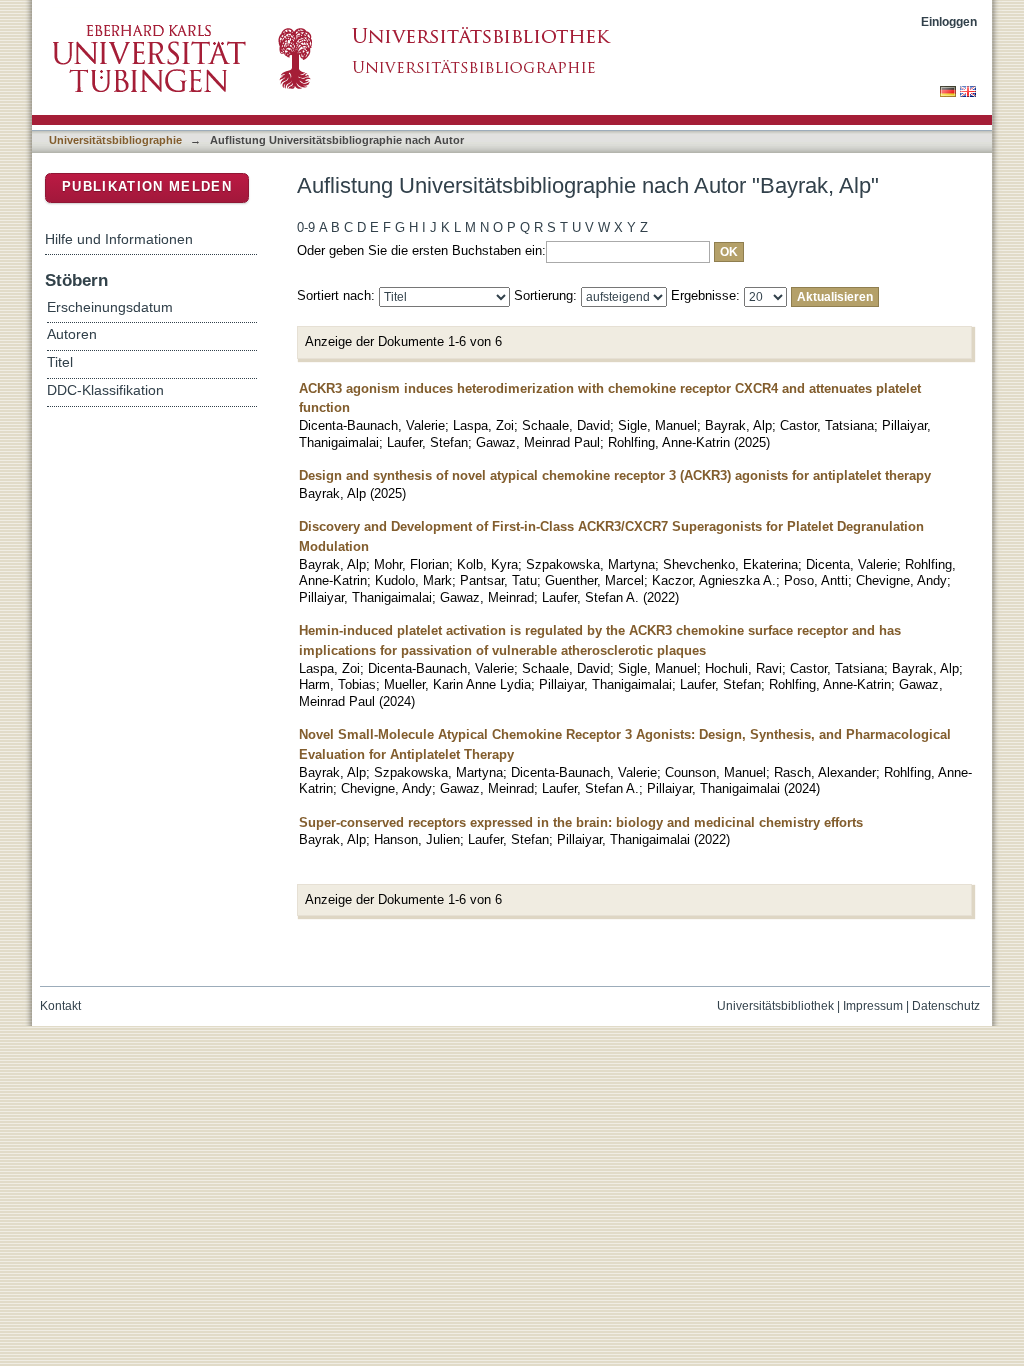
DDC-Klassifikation (105, 390)
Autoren (72, 334)
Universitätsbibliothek (775, 1006)
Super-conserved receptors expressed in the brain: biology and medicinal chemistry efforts (581, 822)
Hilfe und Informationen (119, 239)
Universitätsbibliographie (115, 140)
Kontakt (60, 1006)
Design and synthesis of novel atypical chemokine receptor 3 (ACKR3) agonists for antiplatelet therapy (615, 475)
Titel (60, 362)
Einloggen (949, 21)
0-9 (306, 227)
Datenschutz (946, 1006)
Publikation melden (147, 186)
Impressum (873, 1006)
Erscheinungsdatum (110, 307)
